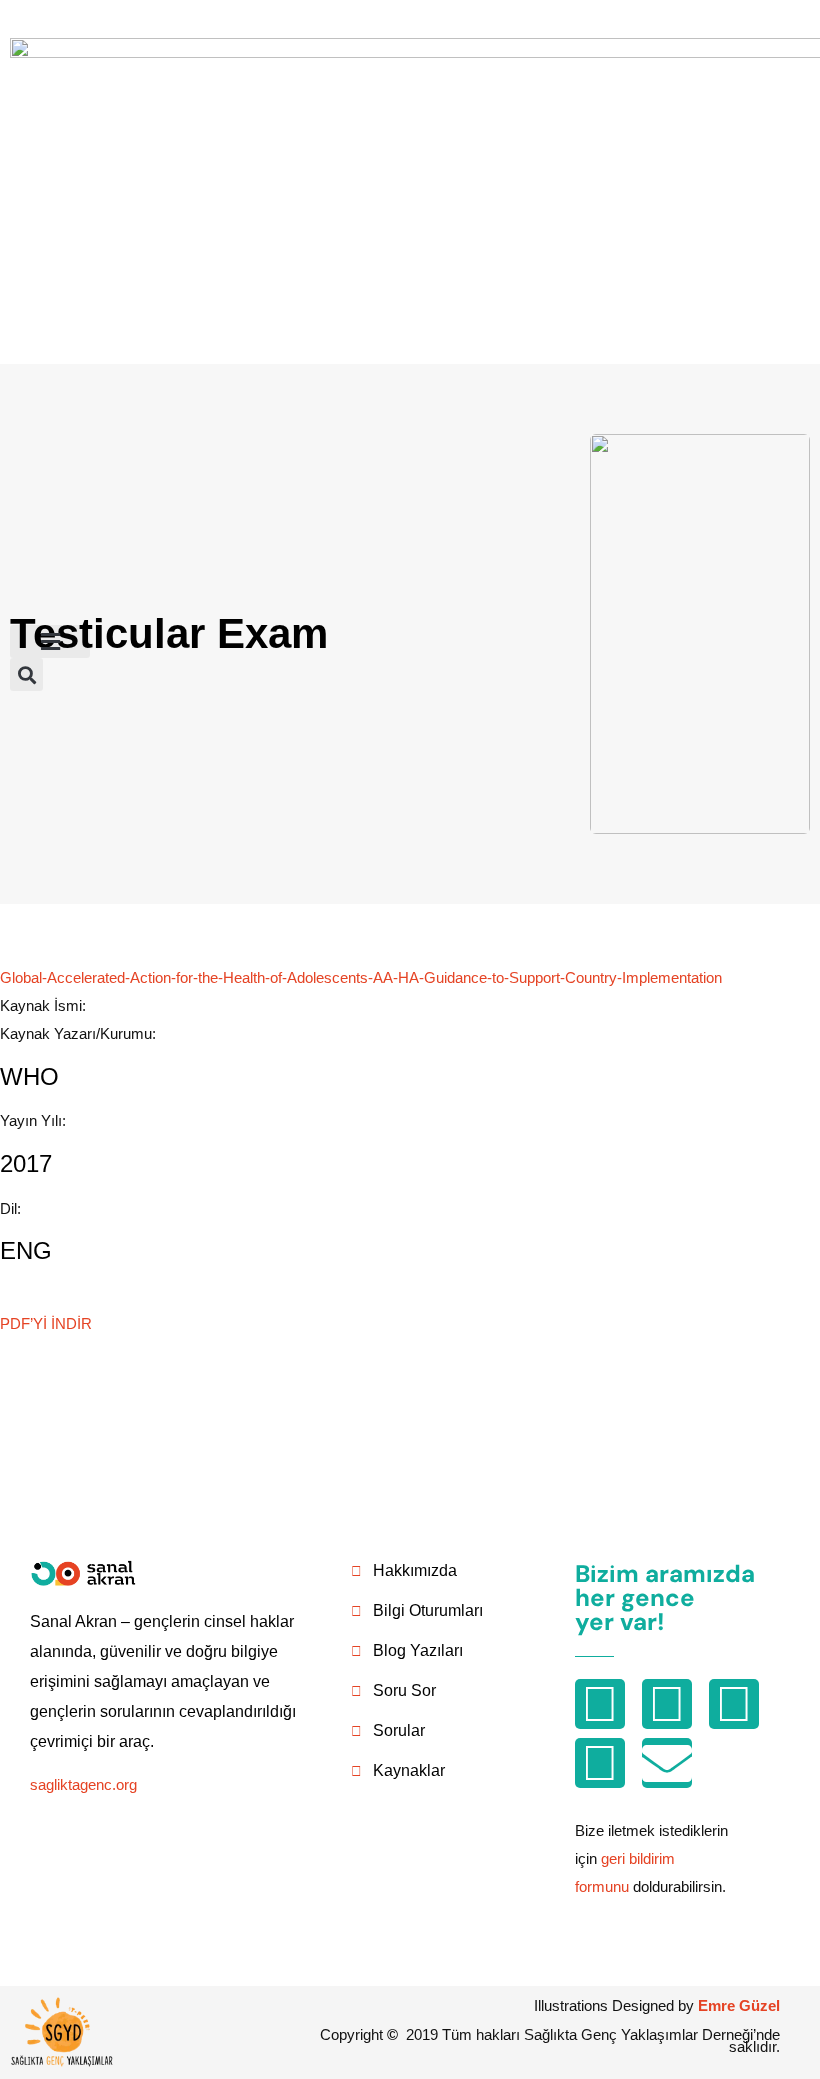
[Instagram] (600, 1704)
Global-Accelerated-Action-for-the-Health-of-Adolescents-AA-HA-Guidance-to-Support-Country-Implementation (361, 977)
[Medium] (667, 1704)
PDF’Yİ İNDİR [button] (46, 1323)
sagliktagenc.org (83, 1784)
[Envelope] (667, 1763)
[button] (50, 641)
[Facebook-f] (734, 1704)
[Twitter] (600, 1763)
